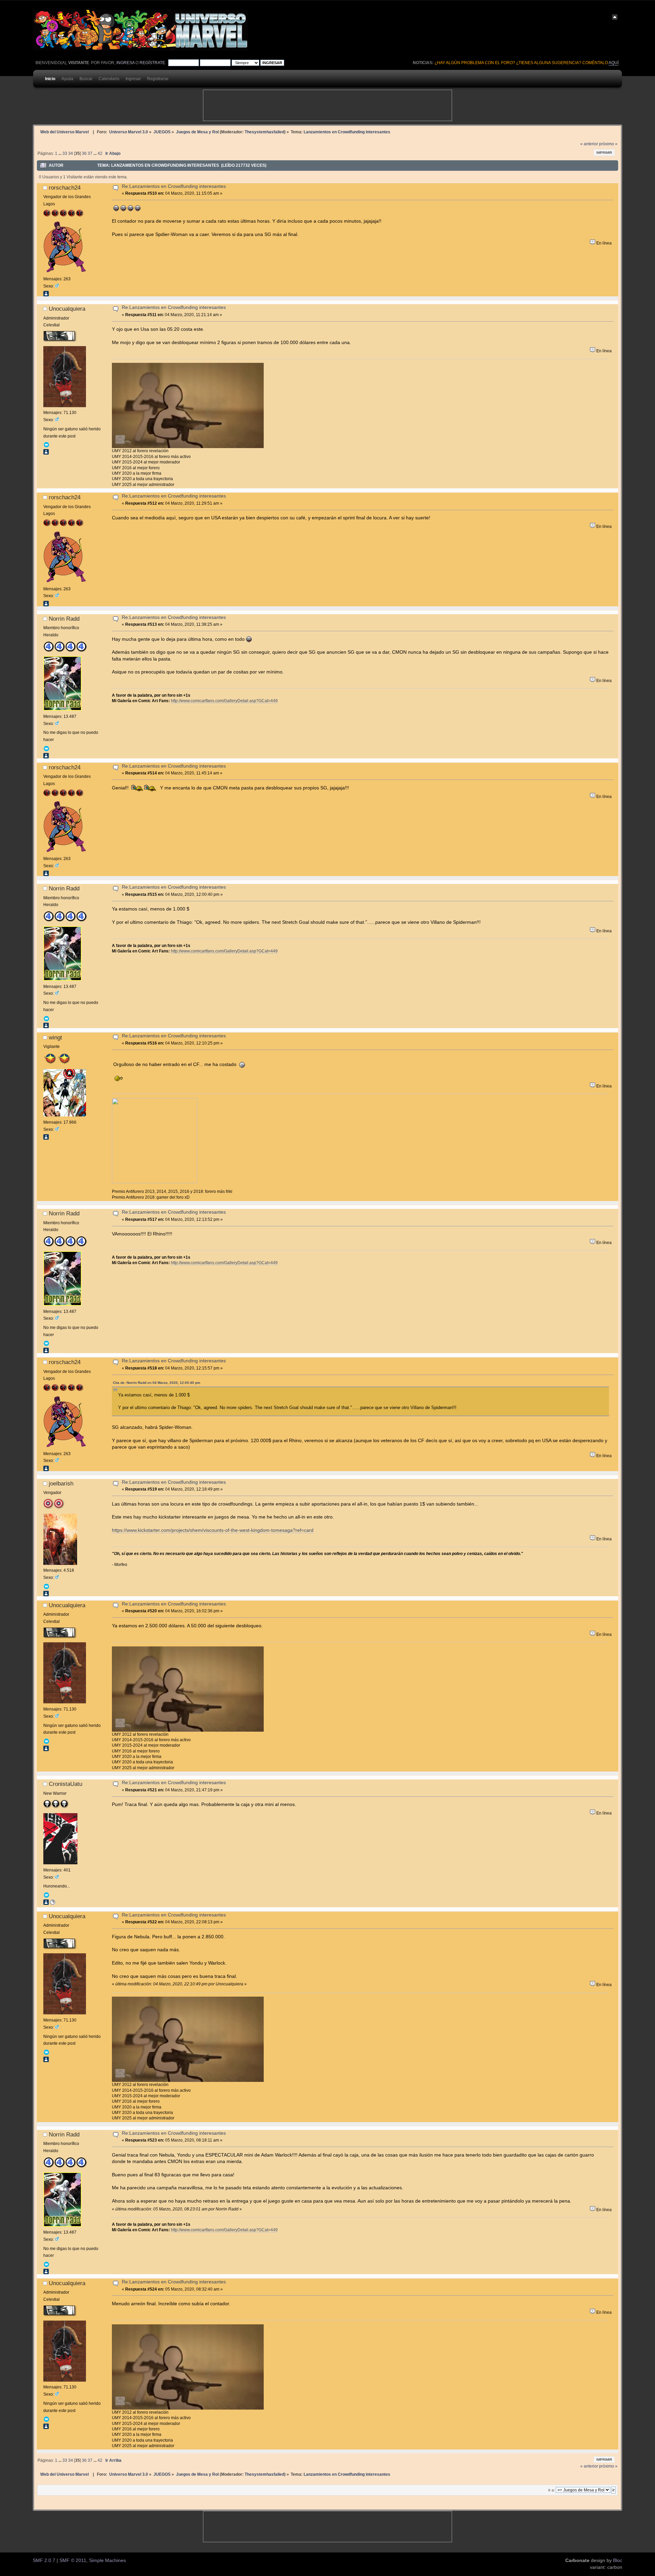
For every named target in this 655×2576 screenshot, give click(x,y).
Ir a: (551, 2490)
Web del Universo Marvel (64, 132)
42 (100, 153)
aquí (614, 63)
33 (65, 153)
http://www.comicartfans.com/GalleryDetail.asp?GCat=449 (224, 701)
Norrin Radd (64, 619)
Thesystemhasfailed (264, 132)
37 (90, 153)
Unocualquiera (67, 309)
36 (84, 153)
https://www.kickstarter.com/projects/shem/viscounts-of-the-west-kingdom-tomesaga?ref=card (213, 1530)
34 (71, 153)
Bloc (618, 2560)
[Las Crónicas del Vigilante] (53, 1904)
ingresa (125, 63)
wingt (55, 1037)
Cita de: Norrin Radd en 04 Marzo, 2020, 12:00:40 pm (157, 1383)
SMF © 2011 (73, 2560)
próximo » (608, 144)
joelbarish (61, 1483)
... (60, 153)
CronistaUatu (65, 1784)
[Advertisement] (327, 105)
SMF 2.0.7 (44, 2560)
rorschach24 (65, 188)
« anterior (589, 144)
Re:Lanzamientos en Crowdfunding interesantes (174, 186)
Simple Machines (107, 2560)
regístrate (152, 63)
